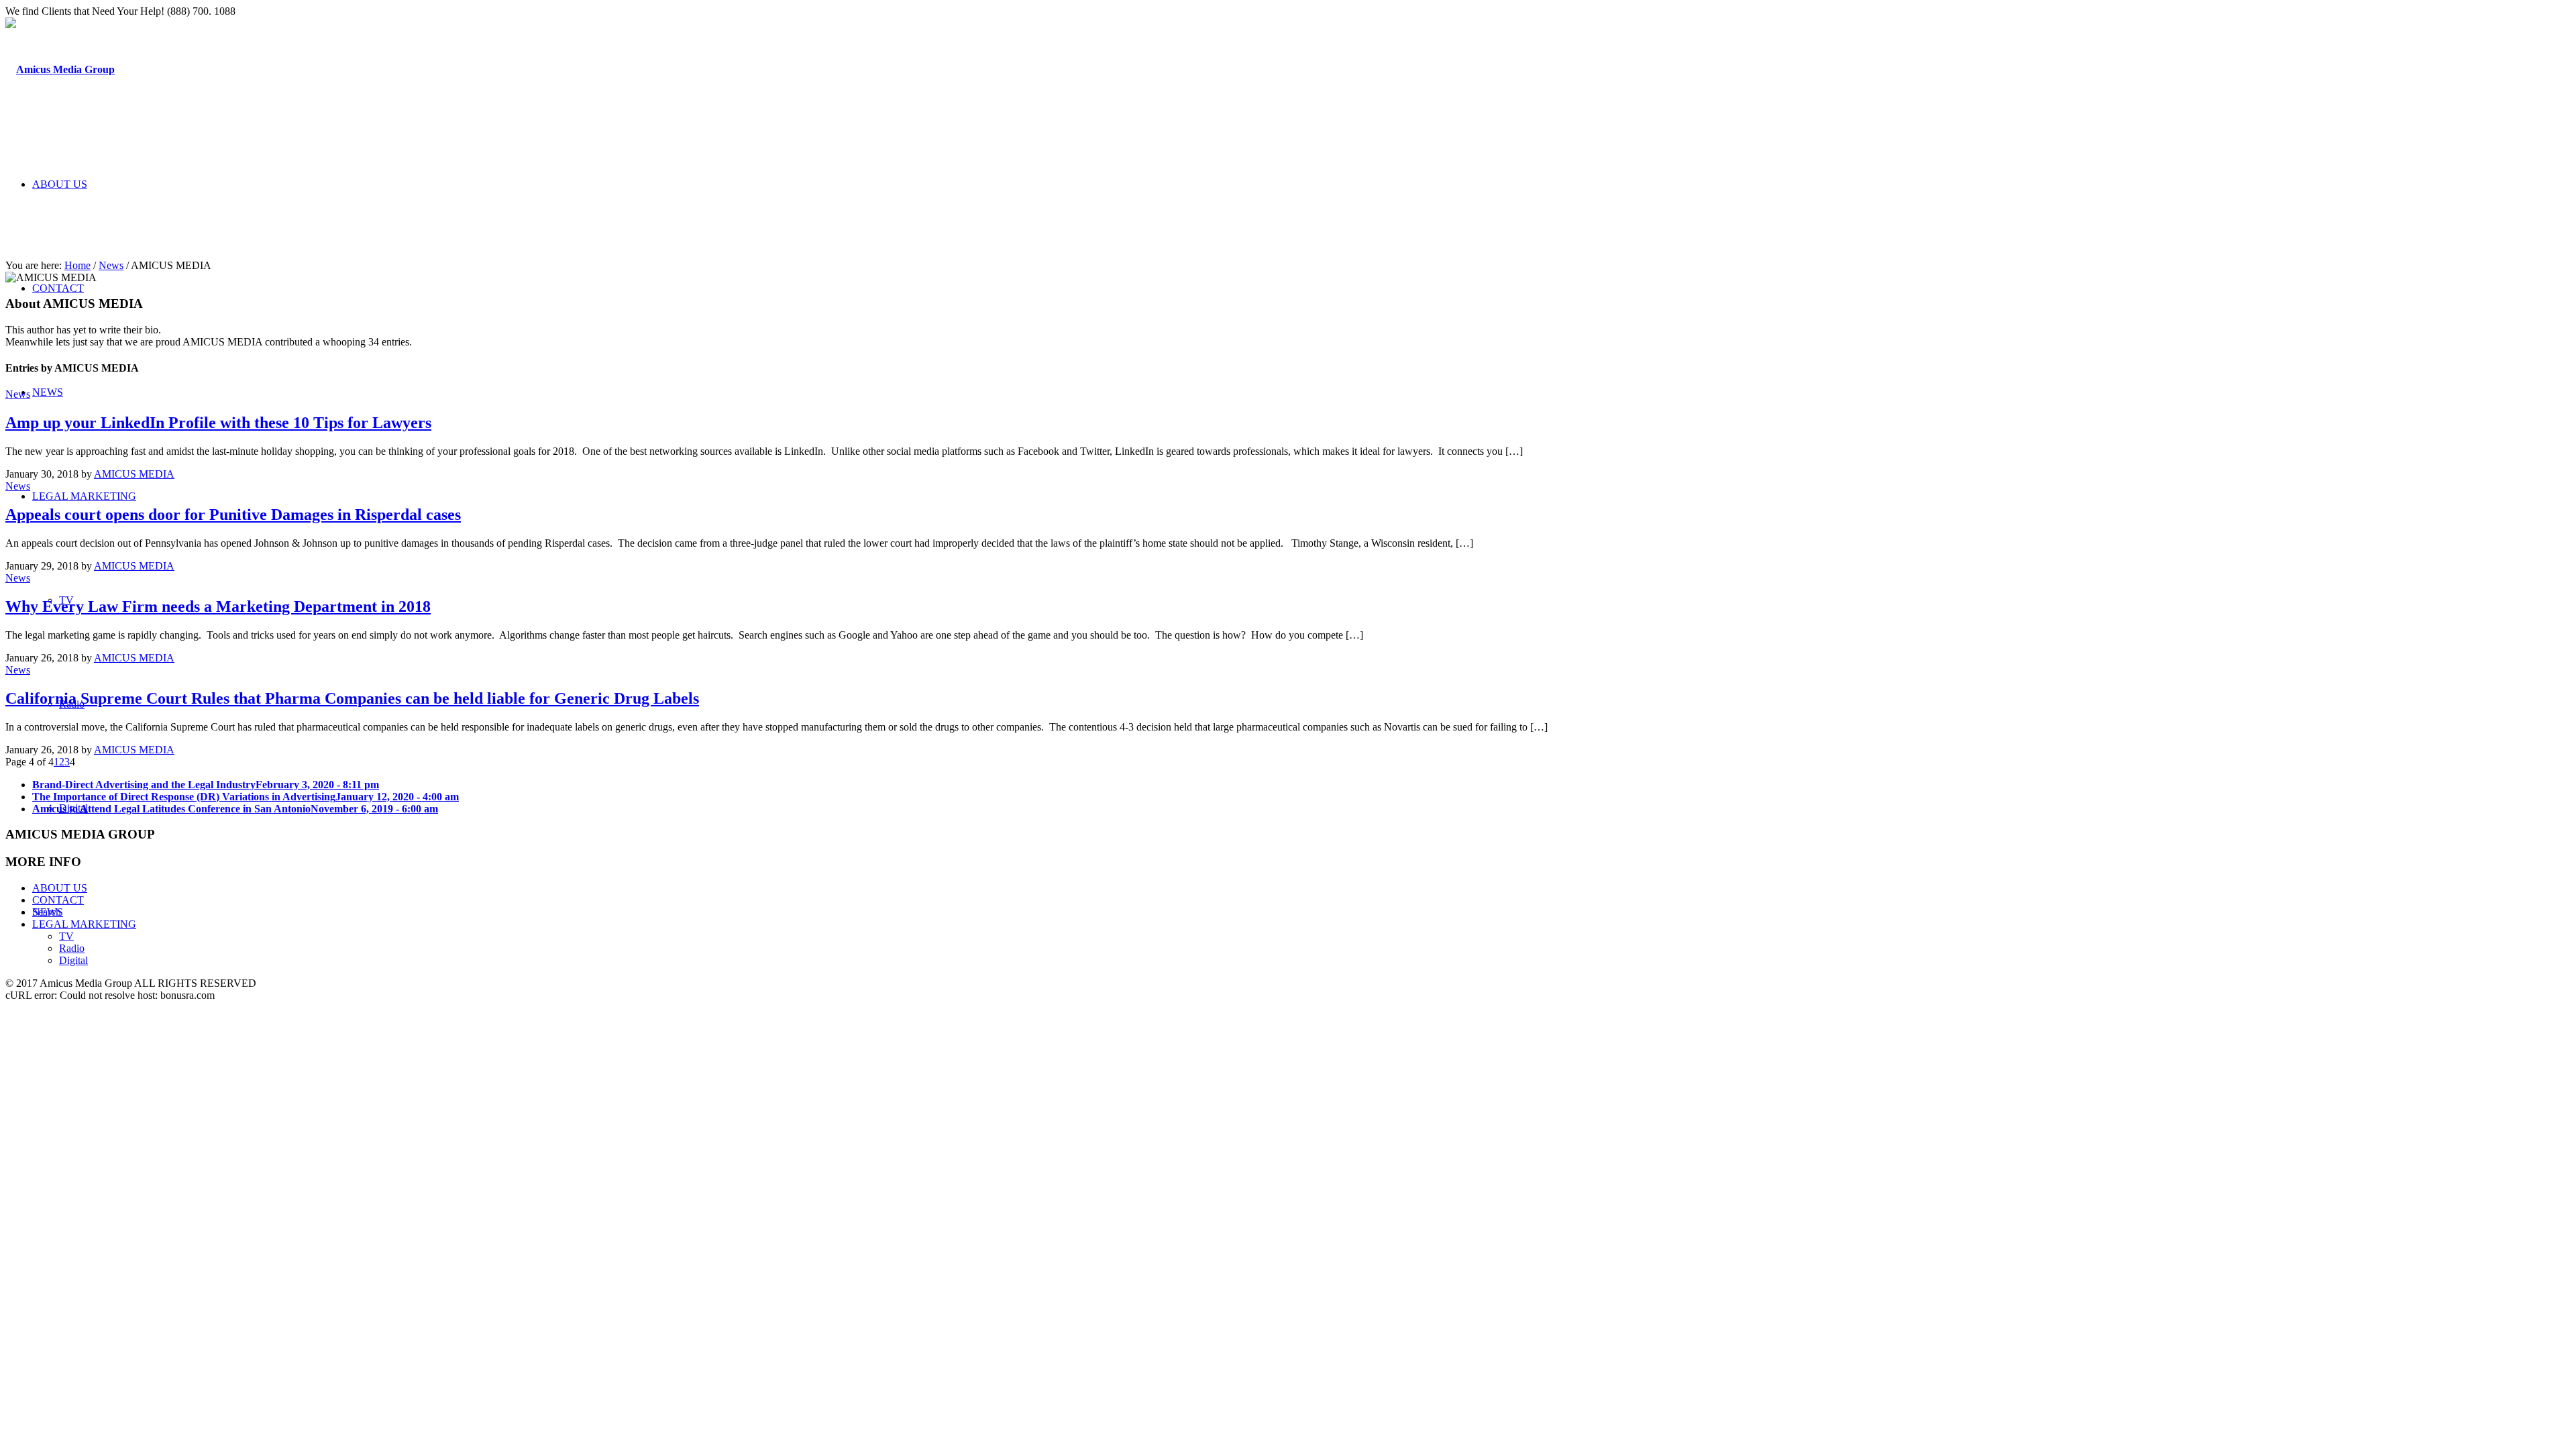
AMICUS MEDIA (134, 474)
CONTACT (58, 900)
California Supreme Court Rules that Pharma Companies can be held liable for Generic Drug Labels (352, 698)
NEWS (48, 912)
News (111, 265)
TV (66, 936)
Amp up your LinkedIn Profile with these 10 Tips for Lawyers (218, 423)
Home (77, 265)
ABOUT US (60, 888)
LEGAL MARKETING (84, 924)
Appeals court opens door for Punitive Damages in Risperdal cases (233, 515)
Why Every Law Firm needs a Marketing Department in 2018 (218, 606)
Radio (72, 948)
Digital (73, 960)
